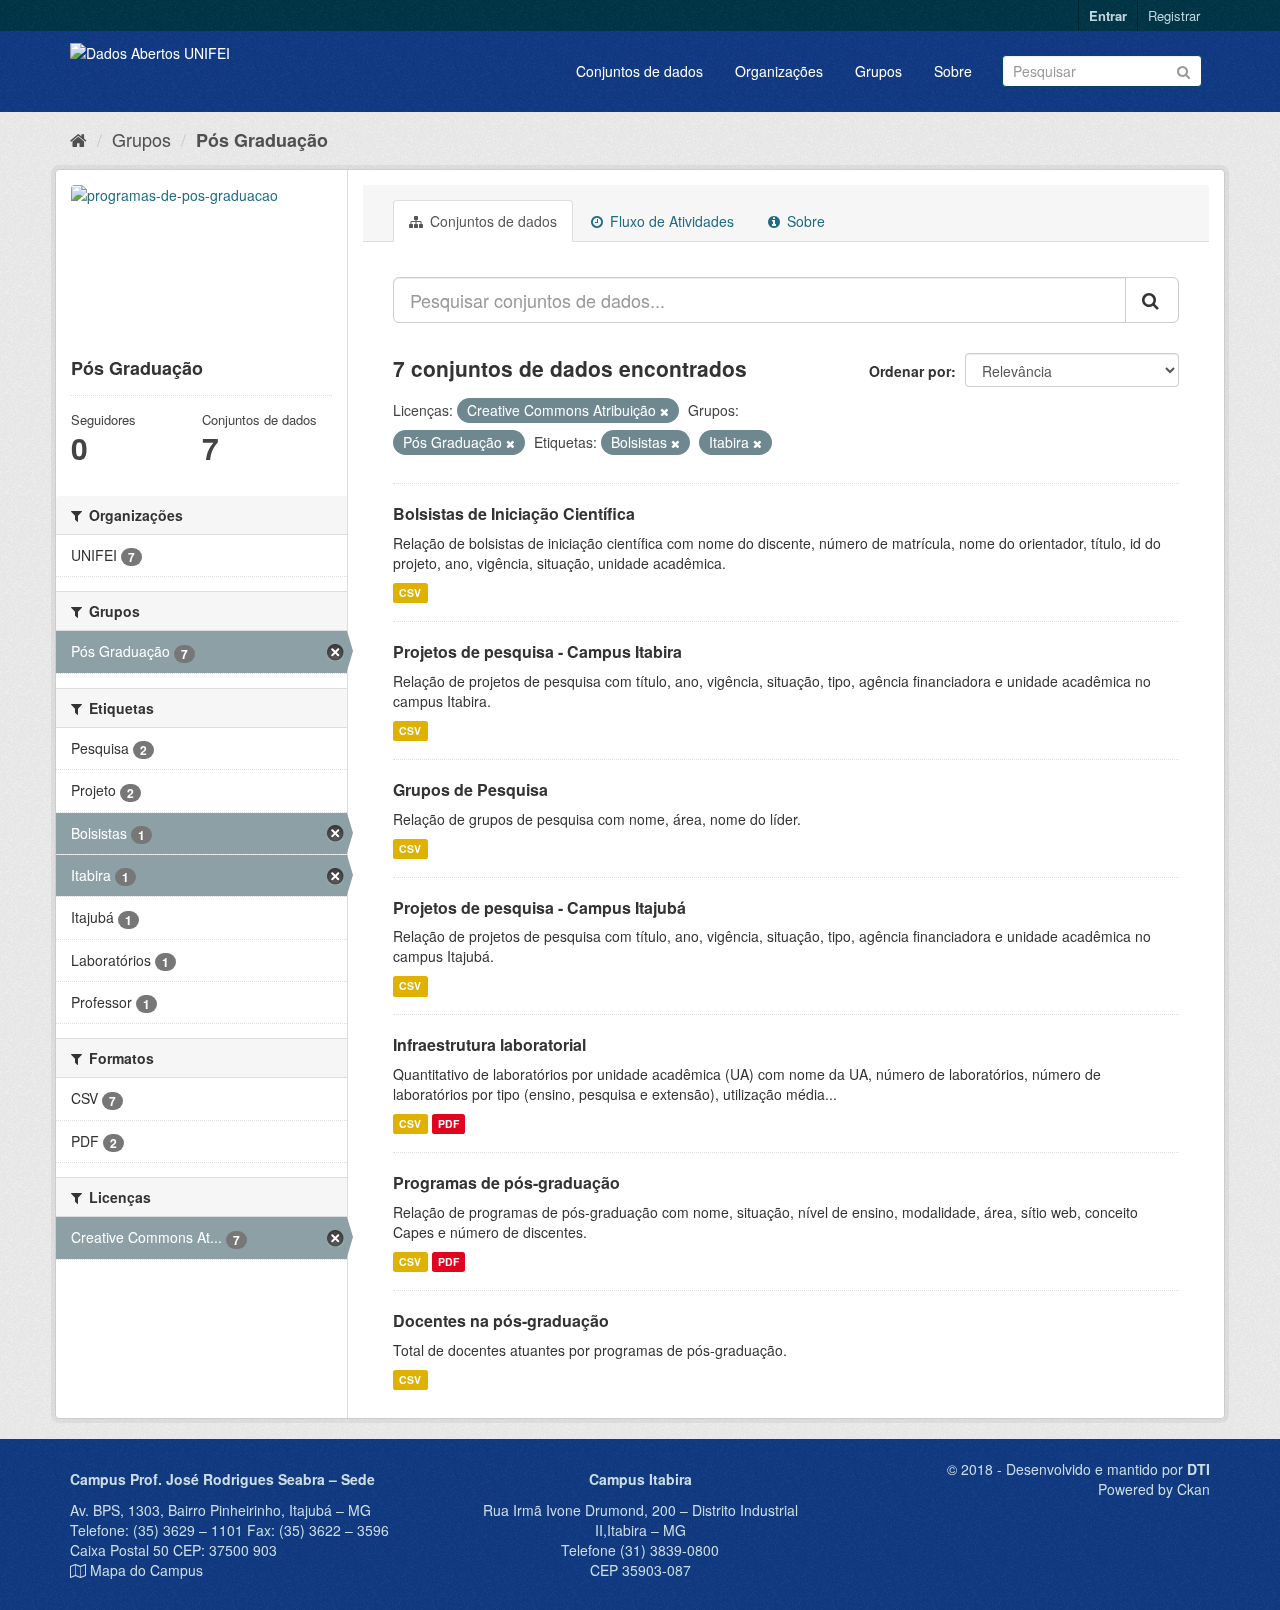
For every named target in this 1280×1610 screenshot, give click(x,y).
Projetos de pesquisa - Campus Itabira (537, 651)
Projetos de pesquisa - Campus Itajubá (539, 907)
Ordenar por (910, 371)
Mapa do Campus (146, 1570)
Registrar (1174, 15)
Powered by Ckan (1154, 1489)
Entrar (1108, 15)
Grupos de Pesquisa (470, 789)
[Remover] (664, 411)
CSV (410, 592)
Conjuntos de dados (639, 71)
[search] (1152, 300)
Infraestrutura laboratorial (489, 1044)
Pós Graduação (262, 140)
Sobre (953, 71)
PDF (448, 1123)
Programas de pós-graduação (506, 1182)
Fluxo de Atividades (670, 221)
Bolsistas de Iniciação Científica (514, 513)
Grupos (878, 71)
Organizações (779, 71)
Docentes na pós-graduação (501, 1320)
